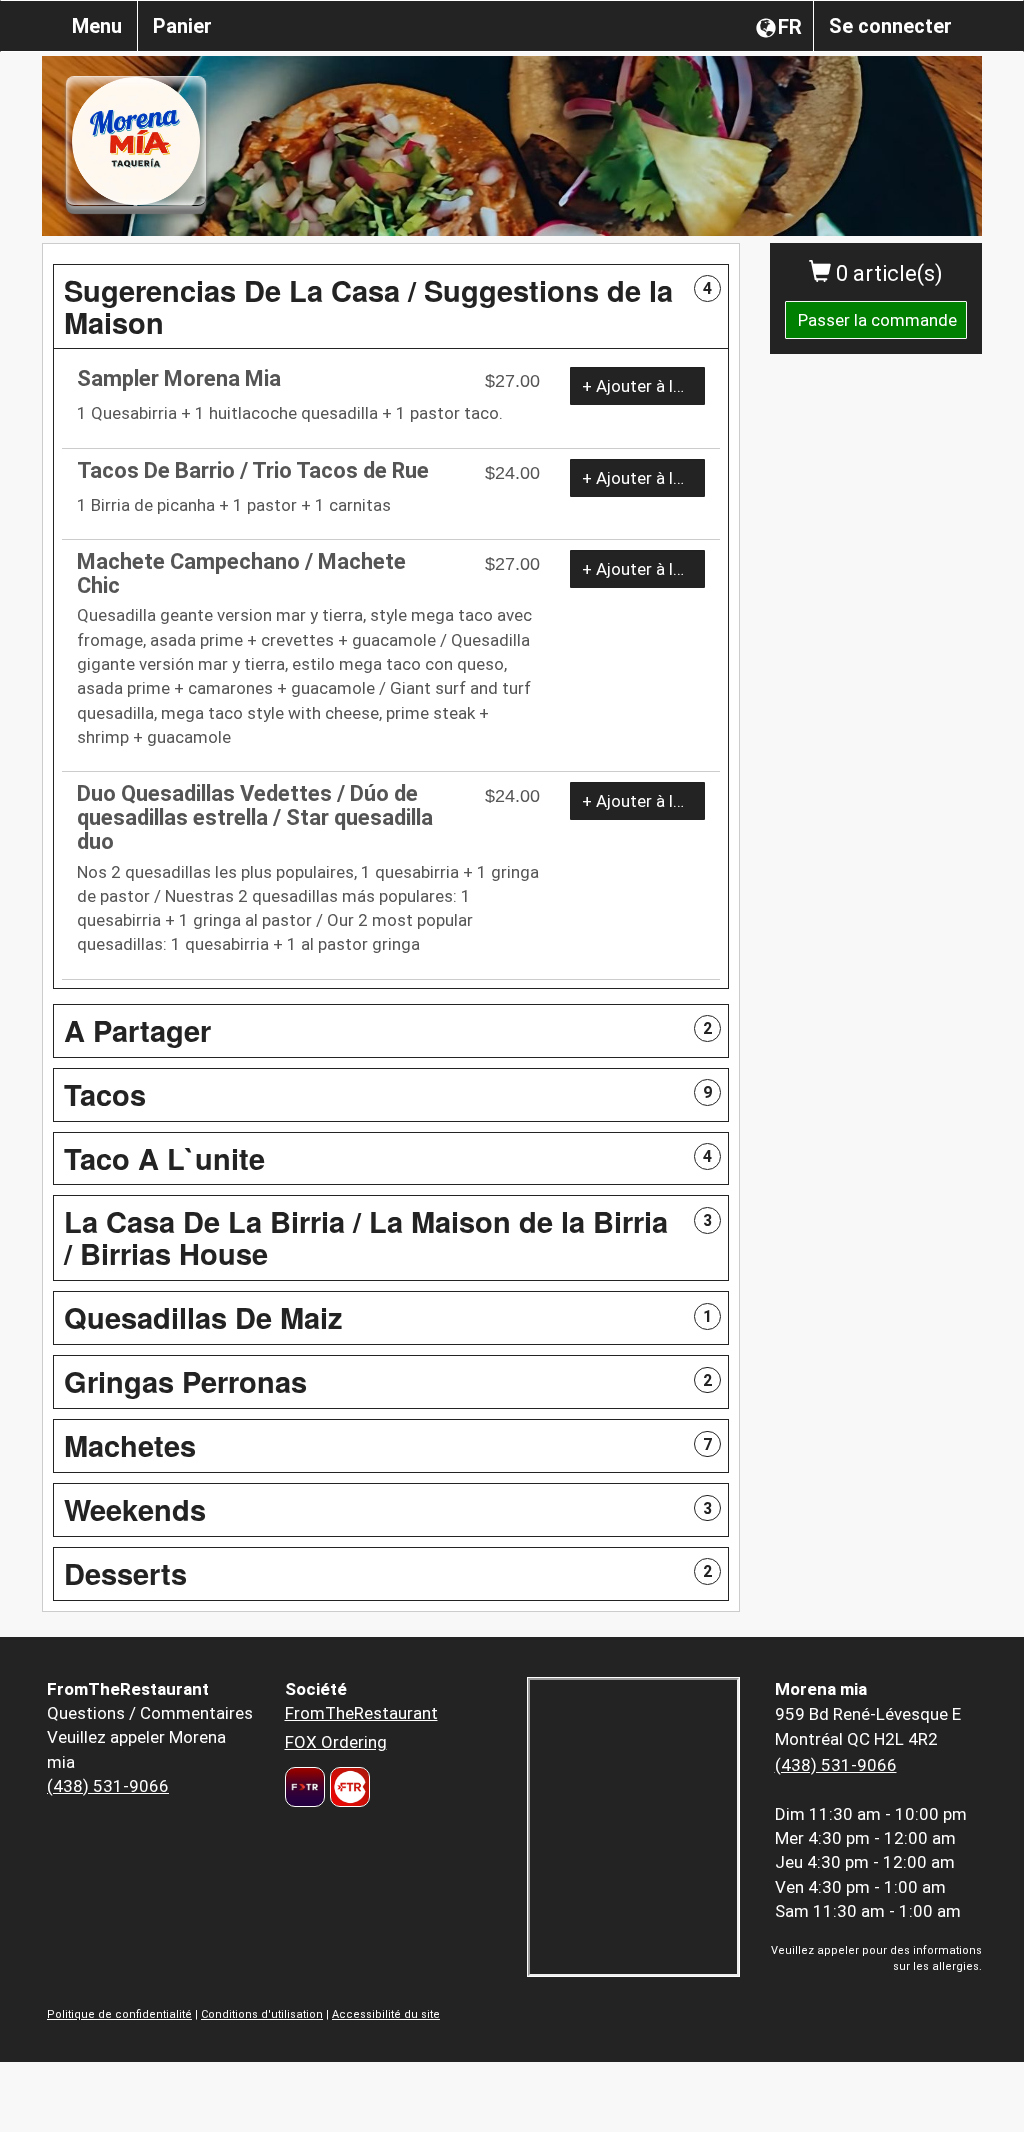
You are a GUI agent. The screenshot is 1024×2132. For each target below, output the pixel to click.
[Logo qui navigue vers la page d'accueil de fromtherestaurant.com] (305, 1787)
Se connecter (890, 26)
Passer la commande (877, 320)
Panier (182, 26)
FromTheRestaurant (361, 1713)
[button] (391, 307)
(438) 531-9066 (108, 1786)
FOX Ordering (336, 1742)
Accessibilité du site (386, 2014)
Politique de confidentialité (119, 2014)
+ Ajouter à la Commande (643, 386)
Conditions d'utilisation (262, 2014)
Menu (97, 26)
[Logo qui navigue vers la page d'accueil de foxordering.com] (347, 1787)
